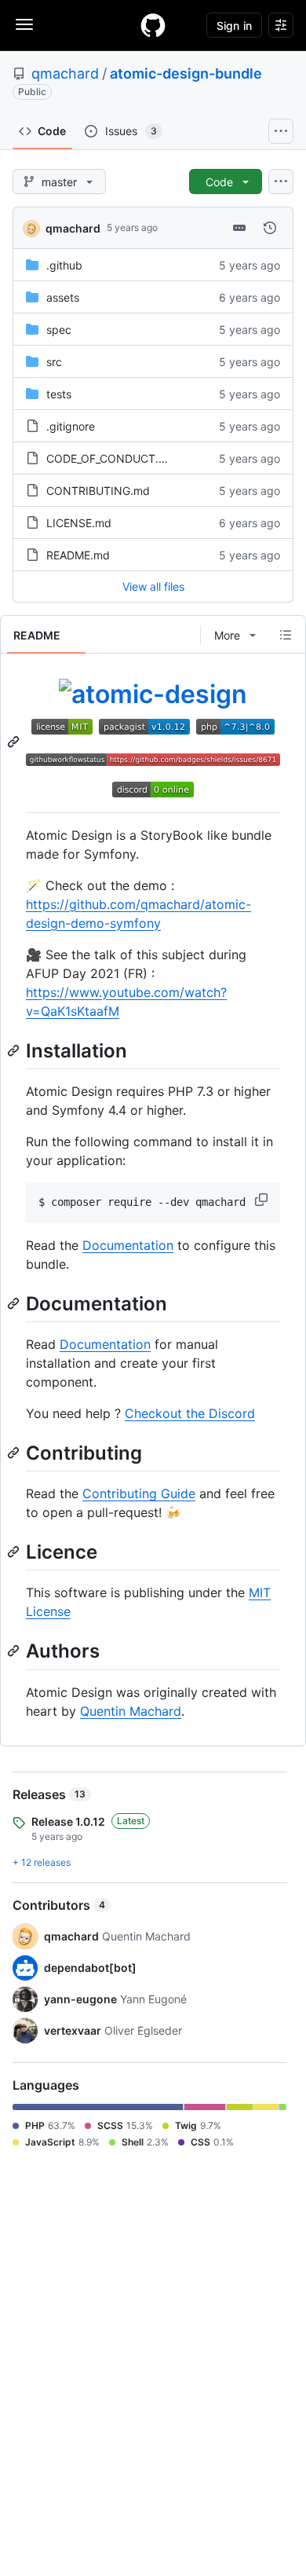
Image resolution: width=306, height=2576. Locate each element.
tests (59, 394)
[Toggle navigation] (24, 24)
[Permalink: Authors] (15, 1651)
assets (63, 297)
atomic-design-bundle (186, 73)
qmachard (65, 73)
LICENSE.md (79, 523)
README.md (78, 555)
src (54, 362)
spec (59, 330)
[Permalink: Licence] (15, 1552)
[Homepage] (153, 25)
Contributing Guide (139, 1493)
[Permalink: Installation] (15, 1050)
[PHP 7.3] (235, 726)
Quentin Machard (131, 1711)
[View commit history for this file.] (270, 228)
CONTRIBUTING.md (98, 491)
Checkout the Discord (190, 1413)
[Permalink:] (15, 742)
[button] (263, 1200)
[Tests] (153, 757)
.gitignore (71, 426)
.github (64, 265)
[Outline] (286, 635)
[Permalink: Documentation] (15, 1303)
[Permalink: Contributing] (15, 1453)
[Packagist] (148, 726)
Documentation (128, 1245)
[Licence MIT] (65, 726)
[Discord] (153, 788)
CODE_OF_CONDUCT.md (111, 458)
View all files (153, 586)
